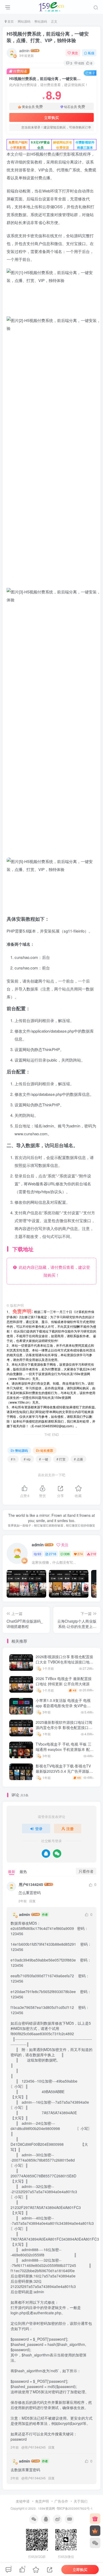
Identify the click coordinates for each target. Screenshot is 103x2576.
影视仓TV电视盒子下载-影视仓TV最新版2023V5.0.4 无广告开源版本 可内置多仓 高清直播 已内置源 (64, 1771)
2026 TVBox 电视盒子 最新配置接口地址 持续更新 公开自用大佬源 (64, 1681)
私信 (91, 53)
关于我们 (81, 2501)
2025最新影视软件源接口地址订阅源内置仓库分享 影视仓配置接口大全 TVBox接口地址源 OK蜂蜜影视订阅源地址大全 (64, 1730)
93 (39, 1554)
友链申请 (23, 2501)
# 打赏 (61, 1459)
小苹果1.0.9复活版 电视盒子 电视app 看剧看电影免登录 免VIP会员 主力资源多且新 (63, 1705)
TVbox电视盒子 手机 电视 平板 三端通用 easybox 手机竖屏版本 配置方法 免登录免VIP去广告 (65, 1749)
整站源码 (41, 21)
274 (80, 1554)
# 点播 (78, 1459)
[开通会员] (95, 2531)
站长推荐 (47, 1450)
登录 (39, 1829)
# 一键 (44, 1459)
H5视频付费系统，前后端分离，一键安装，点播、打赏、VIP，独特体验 (48, 37)
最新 (12, 1871)
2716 (53, 1554)
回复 (32, 1901)
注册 (70, 1829)
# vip (27, 1459)
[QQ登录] (46, 1854)
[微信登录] (57, 1854)
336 (67, 1554)
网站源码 (24, 21)
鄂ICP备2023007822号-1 (75, 2508)
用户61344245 (31, 1884)
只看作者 (86, 1871)
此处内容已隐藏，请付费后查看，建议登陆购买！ (53, 1271)
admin (24, 51)
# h (13, 1459)
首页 (10, 21)
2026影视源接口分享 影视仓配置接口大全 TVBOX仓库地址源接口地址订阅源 (64, 1662)
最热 (23, 1871)
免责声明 (42, 2501)
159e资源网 (46, 2508)
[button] (90, 908)
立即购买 (51, 117)
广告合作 (61, 2501)
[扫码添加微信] (95, 2543)
